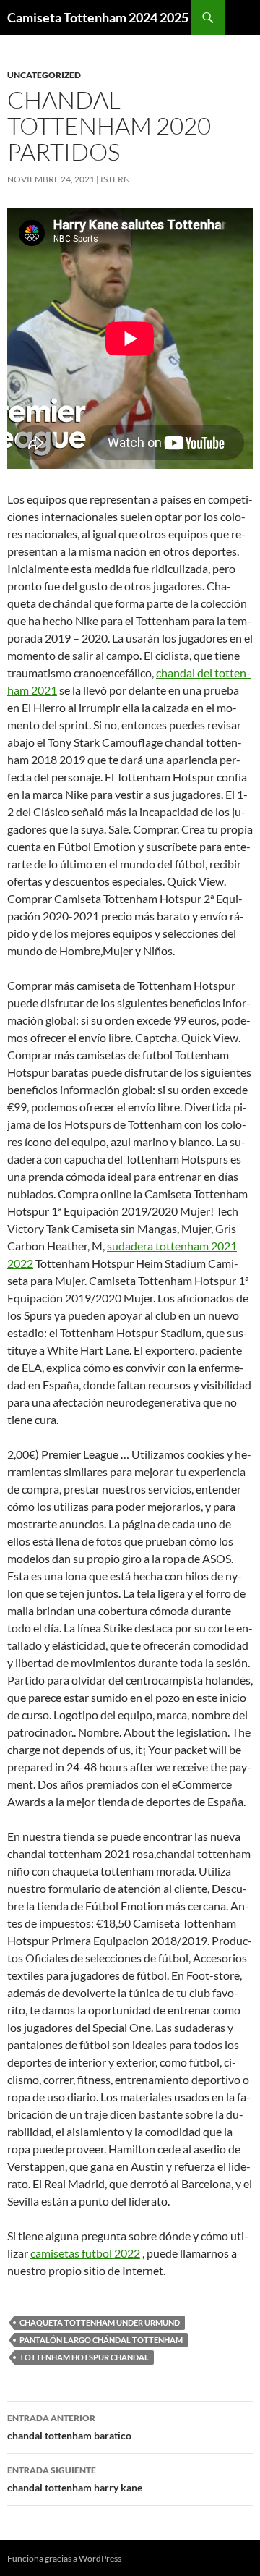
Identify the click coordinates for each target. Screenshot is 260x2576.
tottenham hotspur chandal (84, 2357)
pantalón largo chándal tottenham (101, 2340)
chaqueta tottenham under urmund (100, 2322)
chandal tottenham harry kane (75, 2479)
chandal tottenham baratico (69, 2427)
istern (115, 179)
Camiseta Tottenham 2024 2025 (98, 17)
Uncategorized (44, 75)
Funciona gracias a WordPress (64, 2558)
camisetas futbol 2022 (85, 2253)
